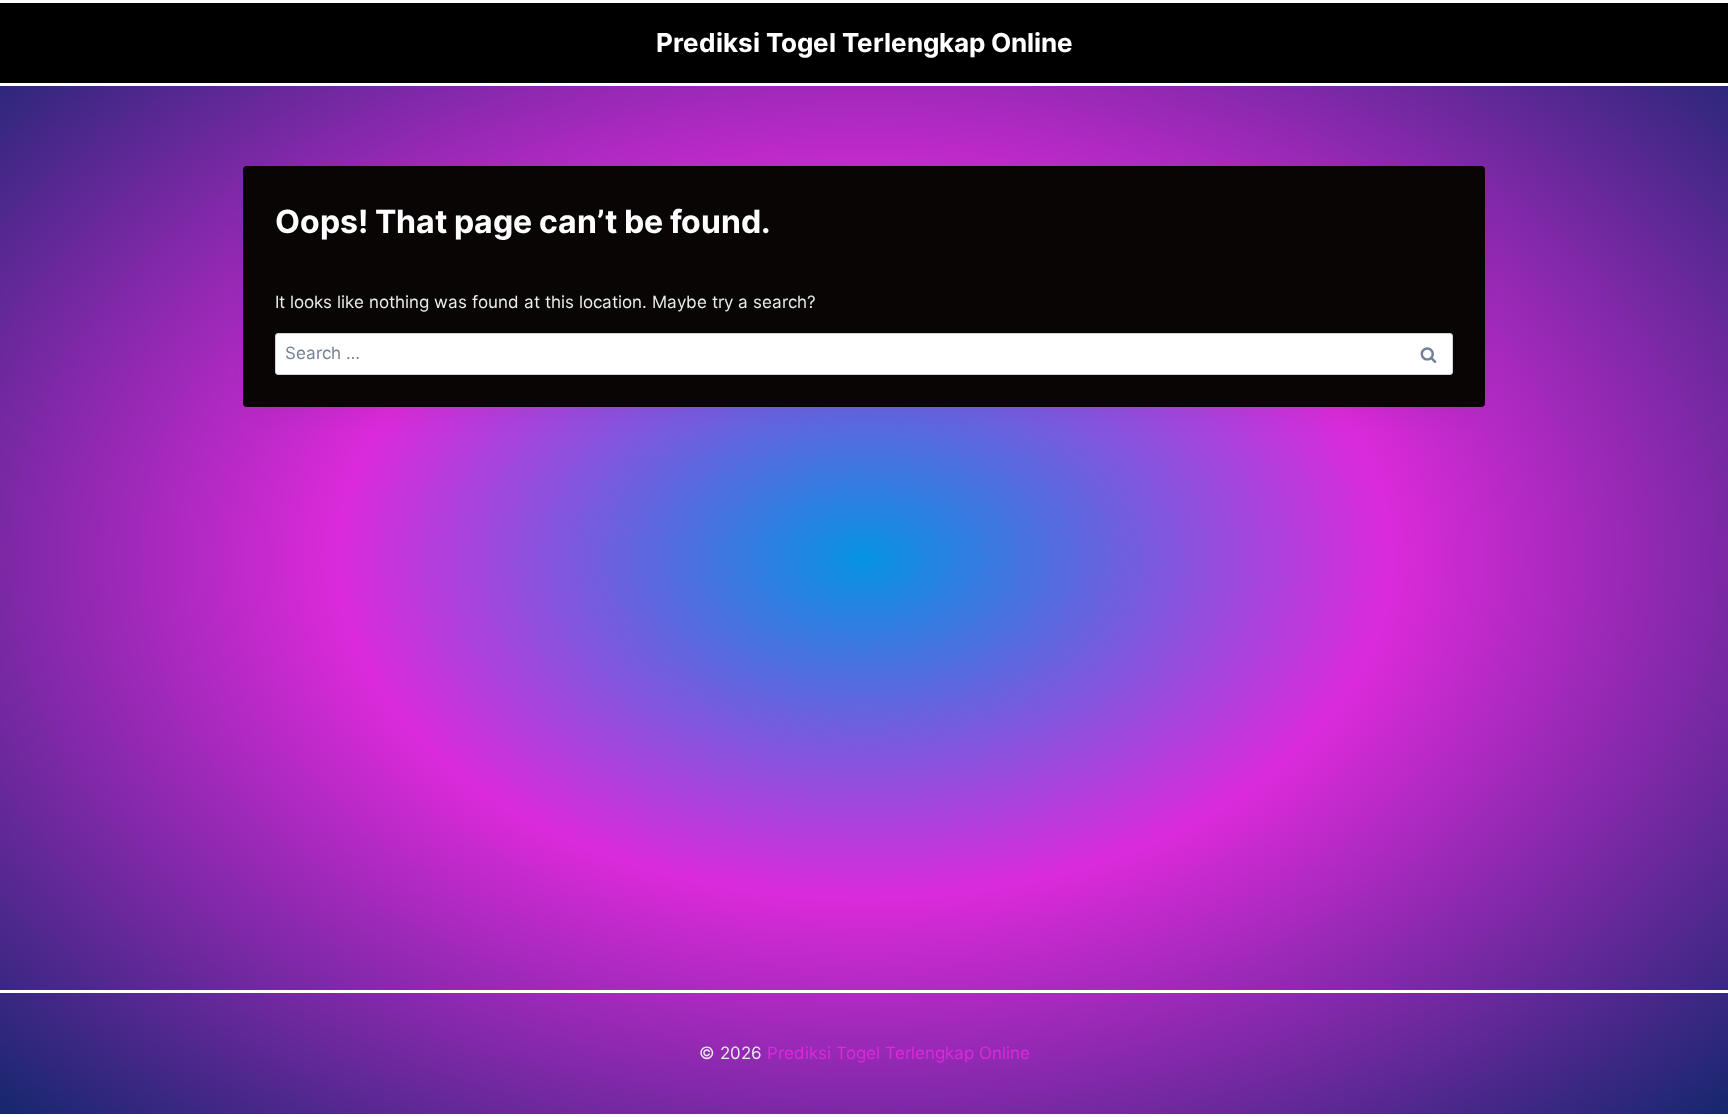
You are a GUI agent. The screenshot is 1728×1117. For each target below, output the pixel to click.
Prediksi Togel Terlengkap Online (898, 1053)
